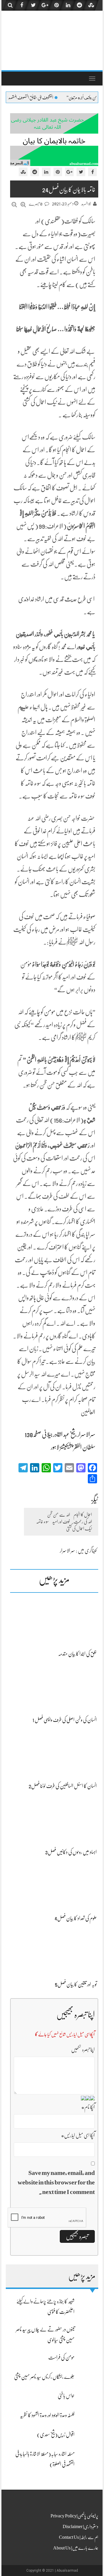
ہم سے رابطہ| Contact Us (79, 2537)
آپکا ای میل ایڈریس (78, 2135)
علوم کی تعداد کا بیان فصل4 (76, 1918)
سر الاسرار (67, 1551)
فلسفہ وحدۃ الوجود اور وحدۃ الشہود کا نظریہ (47, 2415)
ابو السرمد (86, 204)
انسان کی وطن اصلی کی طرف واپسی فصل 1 (65, 1720)
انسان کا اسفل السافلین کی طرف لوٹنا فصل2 (63, 1786)
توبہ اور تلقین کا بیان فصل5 (76, 1984)
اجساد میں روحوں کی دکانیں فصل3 (71, 1852)
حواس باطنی (66, 2396)
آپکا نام (88, 2107)
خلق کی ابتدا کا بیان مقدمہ (77, 1654)
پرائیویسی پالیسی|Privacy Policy (74, 2516)
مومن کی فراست (61, 2357)
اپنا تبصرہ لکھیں (83, 2050)
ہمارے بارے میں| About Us (76, 2548)
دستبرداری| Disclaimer (80, 2527)
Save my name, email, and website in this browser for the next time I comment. (56, 2182)
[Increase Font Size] (23, 205)
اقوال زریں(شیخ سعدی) (56, 2435)
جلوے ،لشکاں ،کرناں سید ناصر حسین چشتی (44, 2377)
